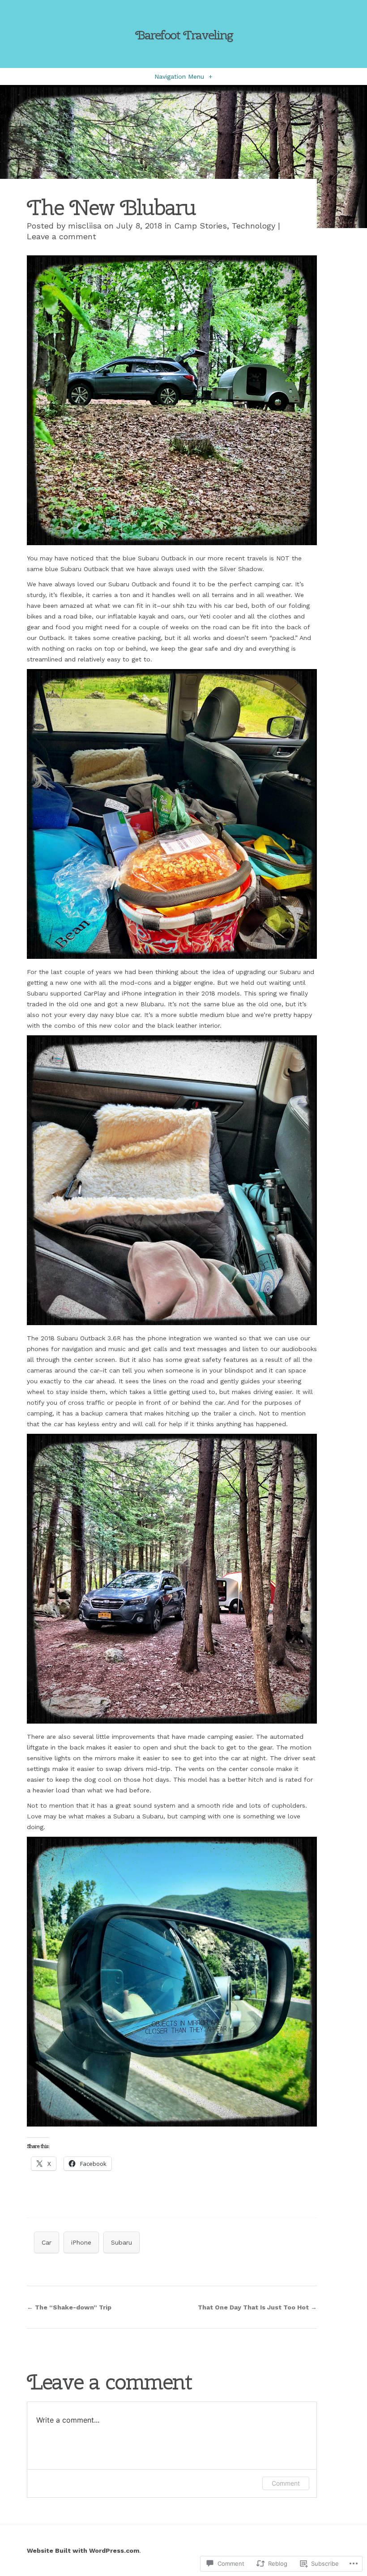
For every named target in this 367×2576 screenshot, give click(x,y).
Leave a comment (62, 236)
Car (47, 2242)
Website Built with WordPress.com (83, 2551)
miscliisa (85, 226)
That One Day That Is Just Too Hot (257, 2307)
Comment (286, 2483)
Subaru (122, 2242)
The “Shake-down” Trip (69, 2307)
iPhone (81, 2242)
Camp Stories (201, 226)
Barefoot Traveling (184, 35)
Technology (254, 226)
